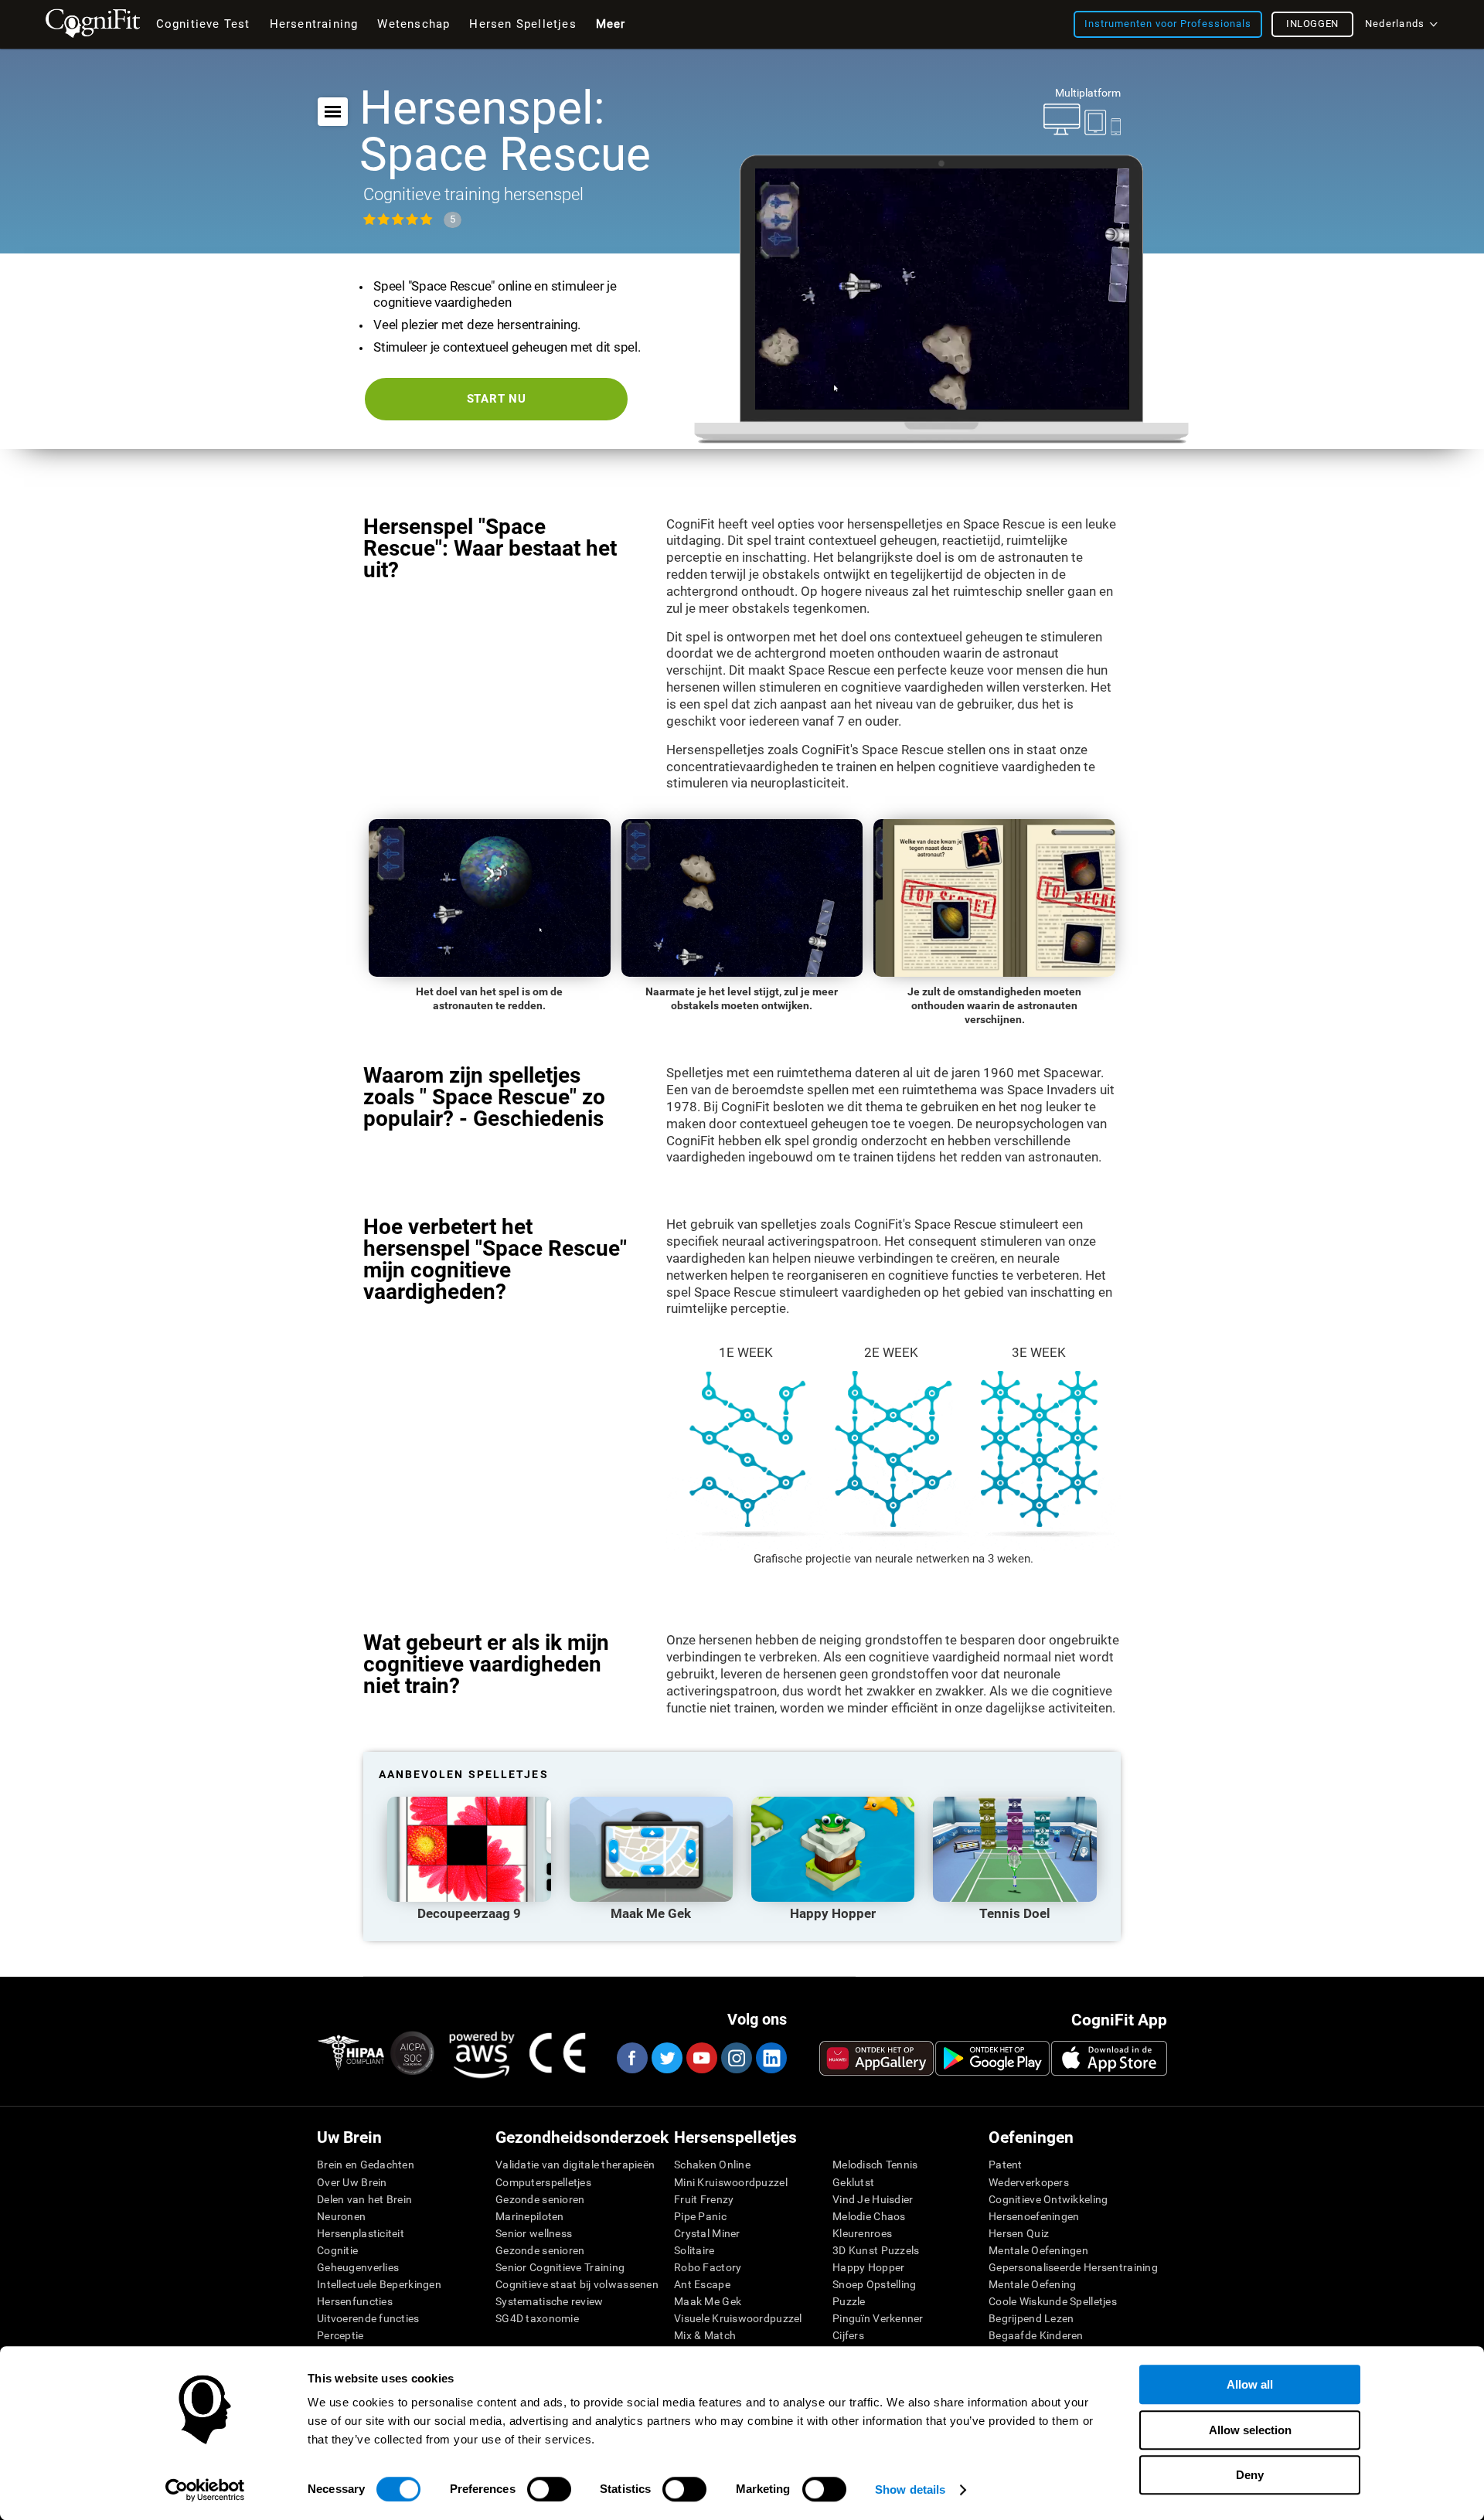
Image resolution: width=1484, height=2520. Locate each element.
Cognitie (337, 2250)
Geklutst (853, 2182)
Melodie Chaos (869, 2216)
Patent (1006, 2165)
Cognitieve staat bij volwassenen (577, 2284)
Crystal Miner (707, 2233)
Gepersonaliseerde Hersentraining (1073, 2267)
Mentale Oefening (1032, 2284)
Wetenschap (414, 24)
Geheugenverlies (358, 2267)
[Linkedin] (771, 2058)
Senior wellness (534, 2233)
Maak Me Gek (708, 2301)
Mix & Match (705, 2335)
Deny (1250, 2475)
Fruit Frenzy (704, 2199)
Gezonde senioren (540, 2199)
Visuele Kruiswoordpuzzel (738, 2318)
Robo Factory (708, 2267)
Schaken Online (712, 2165)
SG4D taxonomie (537, 2318)
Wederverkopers (1029, 2182)
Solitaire (694, 2250)
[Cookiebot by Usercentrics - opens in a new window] (205, 2490)
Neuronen (341, 2216)
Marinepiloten (530, 2216)
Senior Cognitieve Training (560, 2267)
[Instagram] (736, 2058)
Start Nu (497, 399)
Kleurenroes (862, 2233)
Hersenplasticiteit (361, 2233)
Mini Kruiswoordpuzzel (731, 2182)
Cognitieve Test (203, 24)
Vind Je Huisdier (873, 2199)
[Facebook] (631, 2058)
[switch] (549, 2489)
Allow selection (1250, 2430)
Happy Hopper (868, 2267)
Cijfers (848, 2335)
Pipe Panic (700, 2216)
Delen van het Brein (364, 2199)
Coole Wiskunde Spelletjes (1053, 2301)
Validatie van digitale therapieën (575, 2165)
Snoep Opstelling (874, 2284)
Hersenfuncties (355, 2301)
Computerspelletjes (543, 2182)
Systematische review (550, 2301)
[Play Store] (992, 2058)
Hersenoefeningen (1034, 2216)
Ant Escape (702, 2284)
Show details (910, 2489)
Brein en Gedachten (366, 2165)
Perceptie (340, 2335)
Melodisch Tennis (875, 2165)
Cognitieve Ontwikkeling (1048, 2199)
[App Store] (1109, 2058)
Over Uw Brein (352, 2182)
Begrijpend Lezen (1031, 2318)
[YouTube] (701, 2058)
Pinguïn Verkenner (878, 2318)
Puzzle (849, 2301)
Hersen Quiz (1019, 2233)
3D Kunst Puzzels (876, 2250)
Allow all (1250, 2384)
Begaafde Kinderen (1036, 2335)
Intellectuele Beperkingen (379, 2284)
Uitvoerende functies (368, 2318)
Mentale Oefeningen (1038, 2250)
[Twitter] (666, 2058)
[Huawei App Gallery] (876, 2058)
